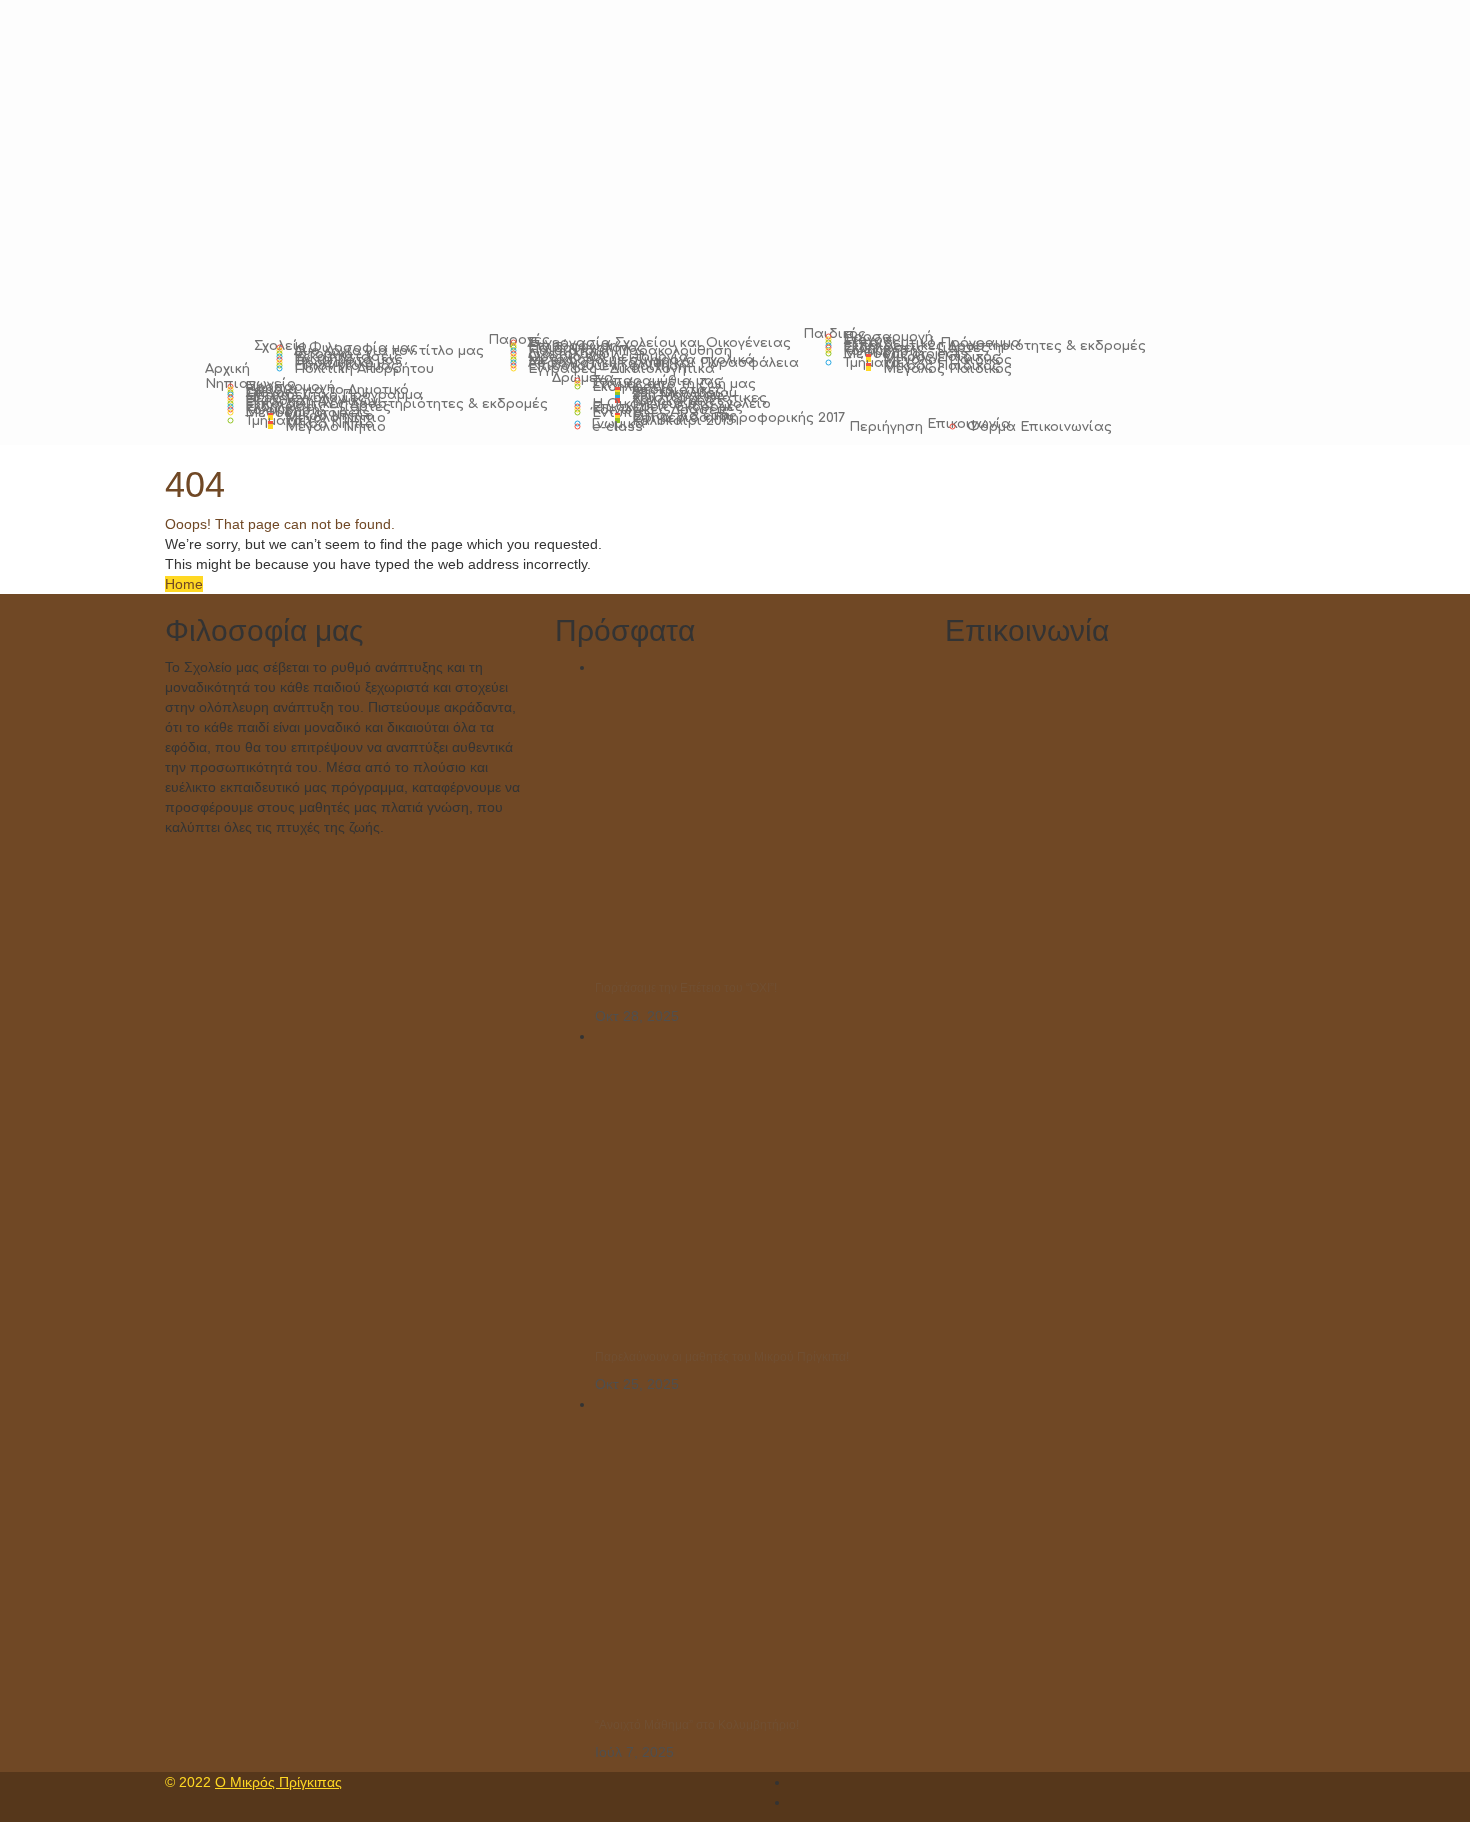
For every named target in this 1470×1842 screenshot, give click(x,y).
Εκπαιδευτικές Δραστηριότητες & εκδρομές (994, 346)
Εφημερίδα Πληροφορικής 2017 (738, 418)
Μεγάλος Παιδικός (947, 369)
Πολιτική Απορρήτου (364, 369)
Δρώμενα (583, 378)
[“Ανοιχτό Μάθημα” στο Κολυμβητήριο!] (745, 1557)
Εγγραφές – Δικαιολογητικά (621, 369)
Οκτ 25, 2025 (637, 1384)
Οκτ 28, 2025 (637, 1016)
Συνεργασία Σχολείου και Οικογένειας (659, 343)
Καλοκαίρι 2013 (683, 421)
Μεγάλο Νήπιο (335, 427)
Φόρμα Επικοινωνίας (1039, 427)
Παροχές (519, 340)
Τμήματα (872, 363)
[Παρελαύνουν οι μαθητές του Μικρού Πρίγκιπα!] (745, 1189)
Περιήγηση (886, 427)
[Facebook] (795, 1782)
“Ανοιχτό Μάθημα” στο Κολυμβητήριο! (697, 1725)
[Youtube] (795, 1802)
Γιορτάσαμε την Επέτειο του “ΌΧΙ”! (686, 988)
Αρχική (227, 369)
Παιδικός (834, 334)
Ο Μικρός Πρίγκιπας (278, 1782)
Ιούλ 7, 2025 (634, 1752)
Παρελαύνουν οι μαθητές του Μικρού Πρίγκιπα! (722, 1357)
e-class (617, 427)
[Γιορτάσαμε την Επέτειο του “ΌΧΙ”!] (745, 821)
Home (184, 584)
